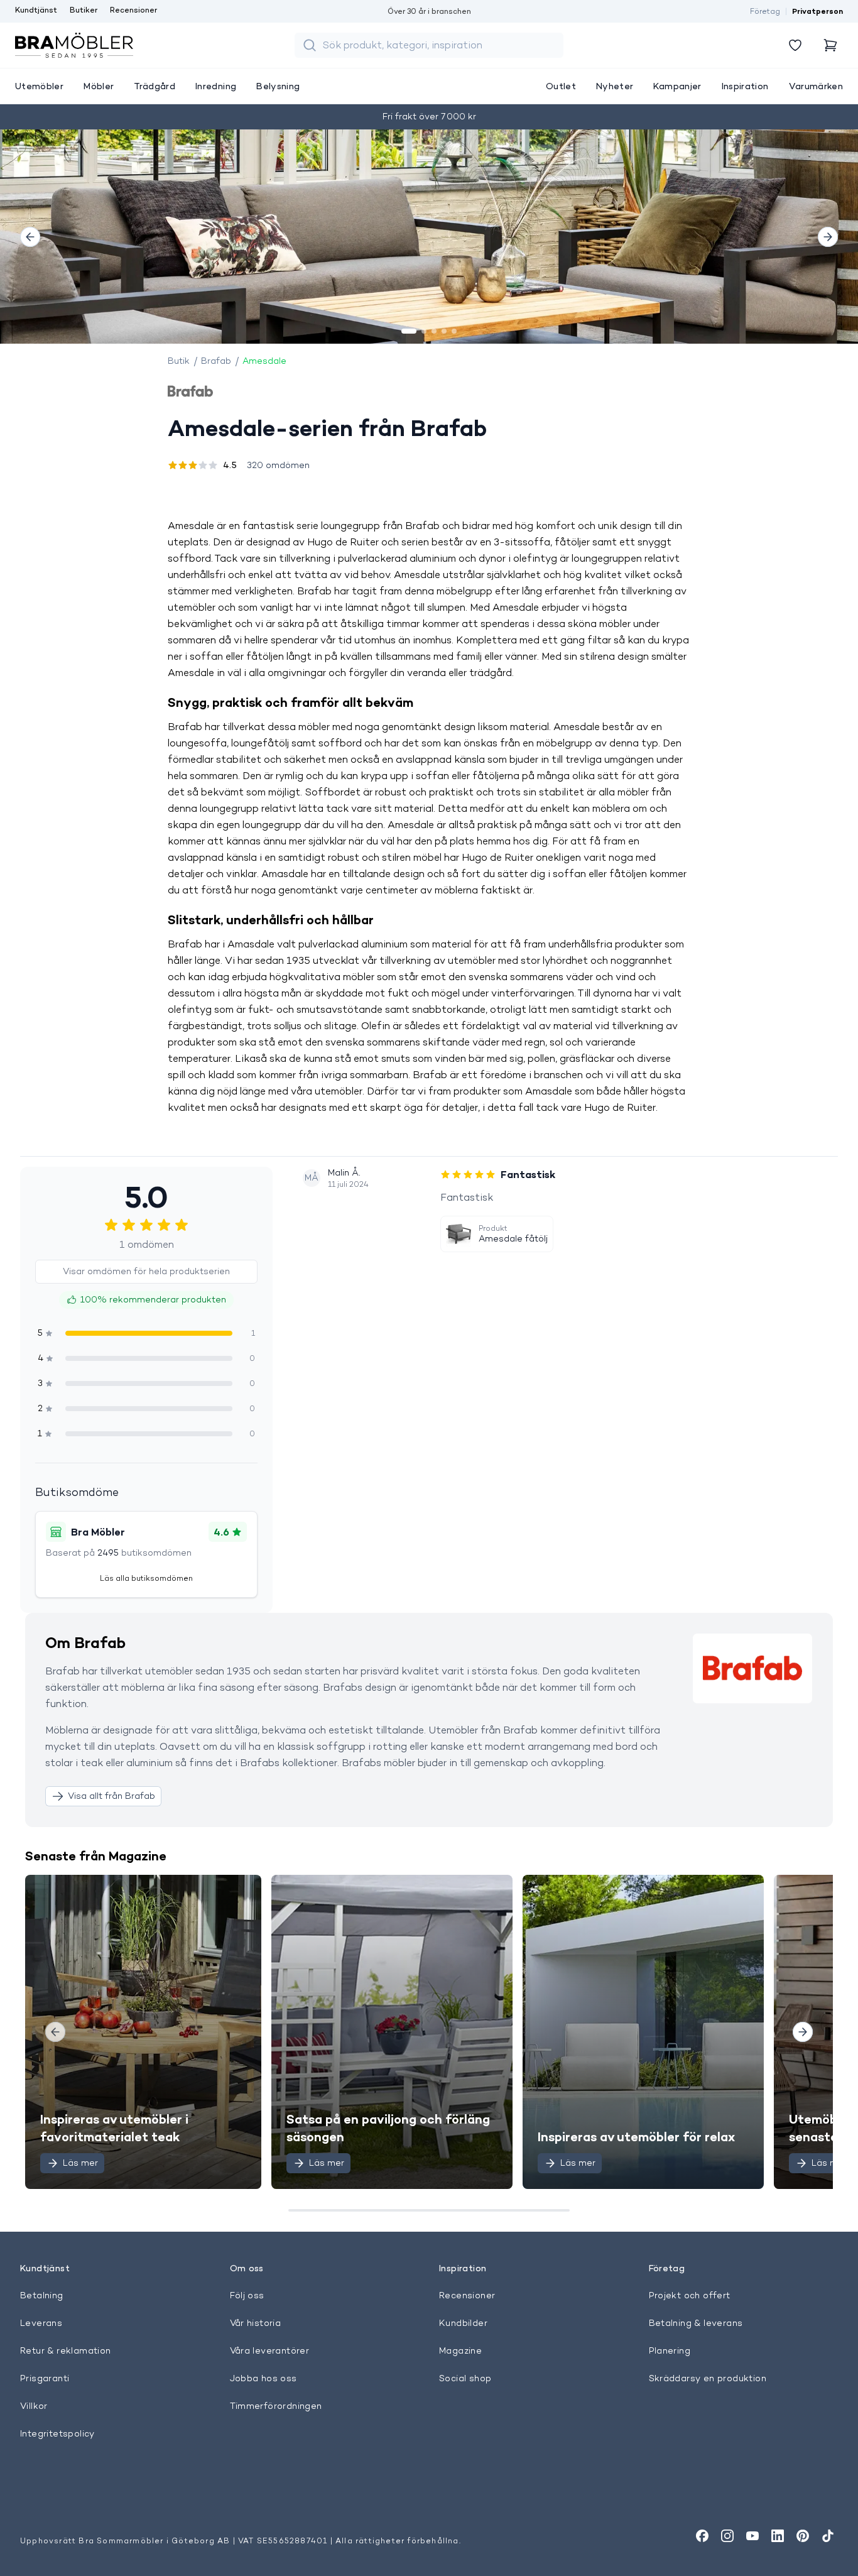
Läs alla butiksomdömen (146, 1578)
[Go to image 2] (424, 331)
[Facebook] (702, 2536)
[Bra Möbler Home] (74, 45)
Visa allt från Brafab (111, 1796)
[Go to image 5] (454, 331)
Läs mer (80, 2163)
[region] (429, 237)
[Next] (828, 237)
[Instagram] (727, 2536)
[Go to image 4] (444, 331)
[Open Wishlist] (795, 45)
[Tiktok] (828, 2536)
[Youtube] (752, 2536)
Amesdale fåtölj (513, 1238)
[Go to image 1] (409, 331)
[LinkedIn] (778, 2536)
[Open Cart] (830, 45)
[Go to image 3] (434, 331)
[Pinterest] (803, 2536)
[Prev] (30, 237)
